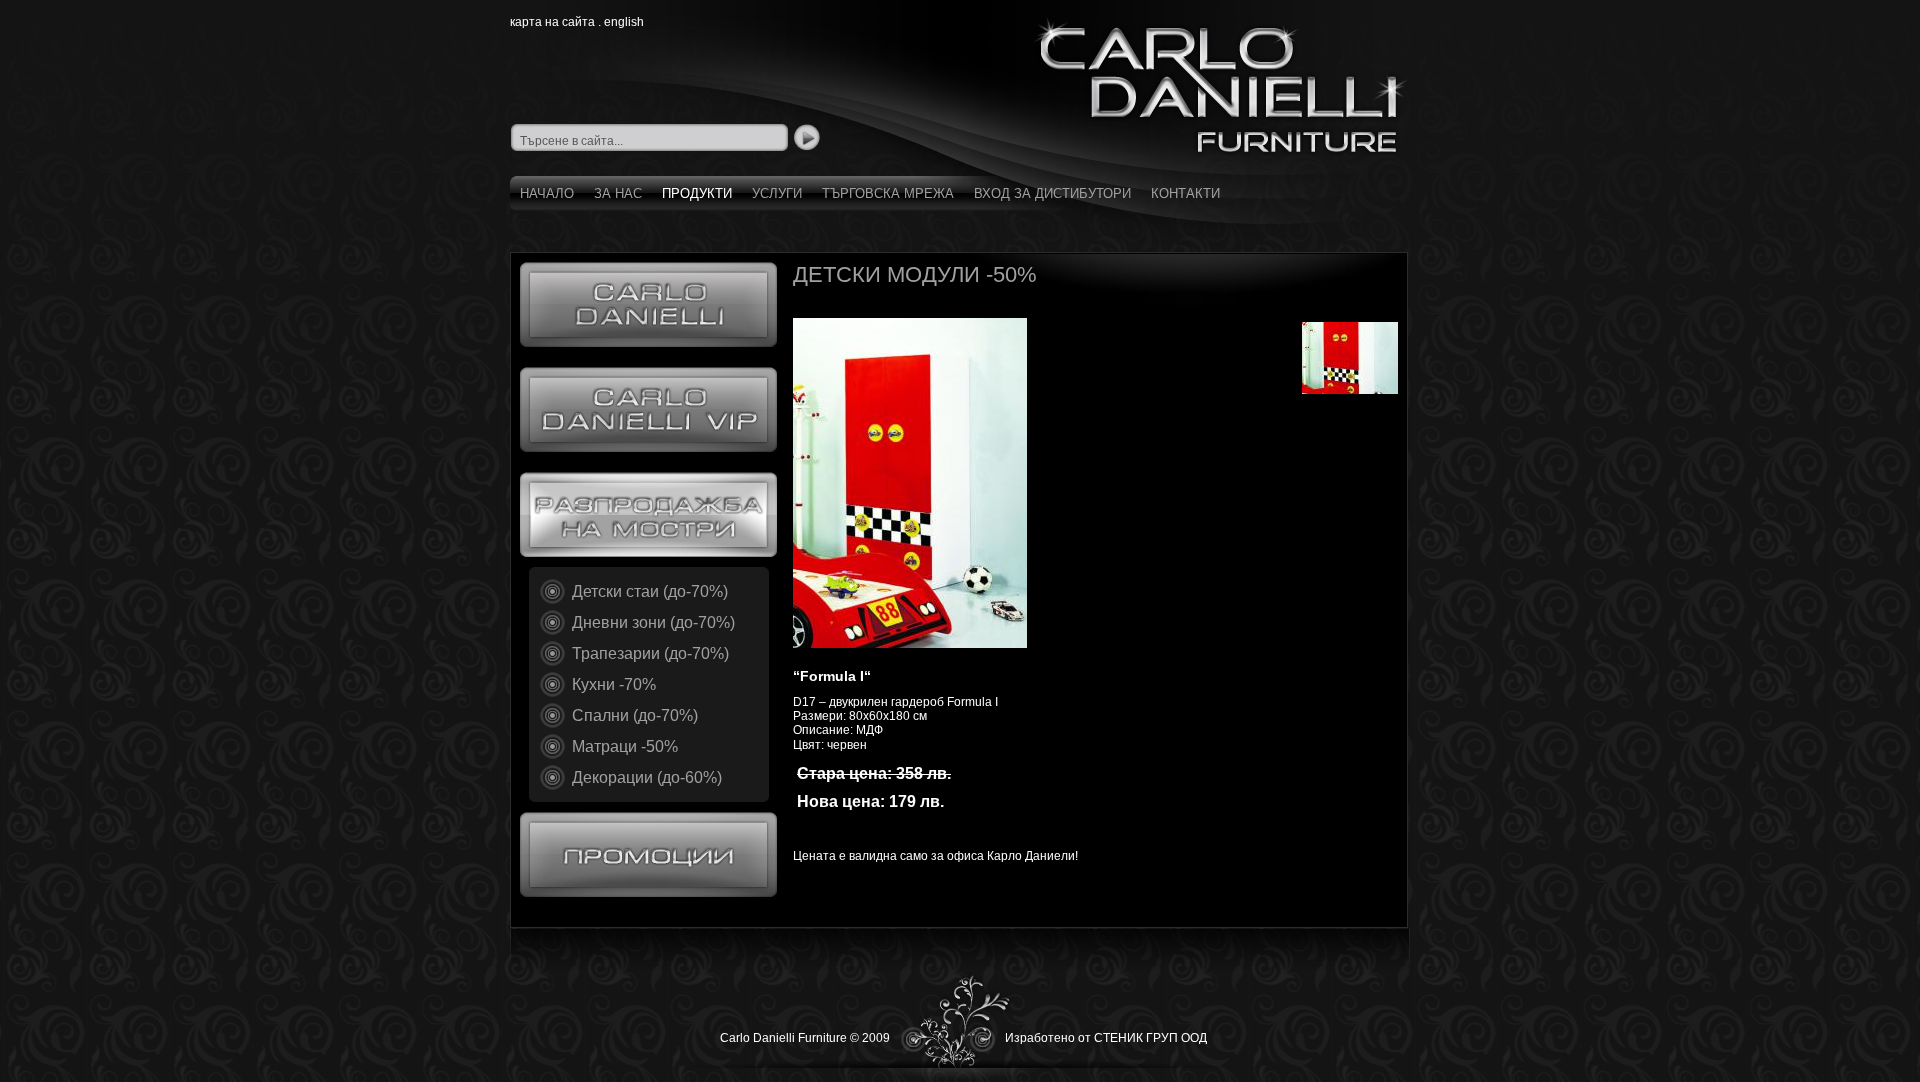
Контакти (1185, 193)
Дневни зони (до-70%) (653, 622)
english (624, 22)
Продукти (697, 193)
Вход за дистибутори (1052, 193)
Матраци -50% (625, 746)
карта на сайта (552, 22)
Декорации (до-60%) (647, 777)
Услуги (777, 193)
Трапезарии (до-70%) (650, 653)
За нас (618, 193)
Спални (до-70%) (635, 715)
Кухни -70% (614, 684)
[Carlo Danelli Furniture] (1220, 85)
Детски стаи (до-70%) (650, 591)
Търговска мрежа (888, 193)
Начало (547, 193)
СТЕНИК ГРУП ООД (1150, 1038)
